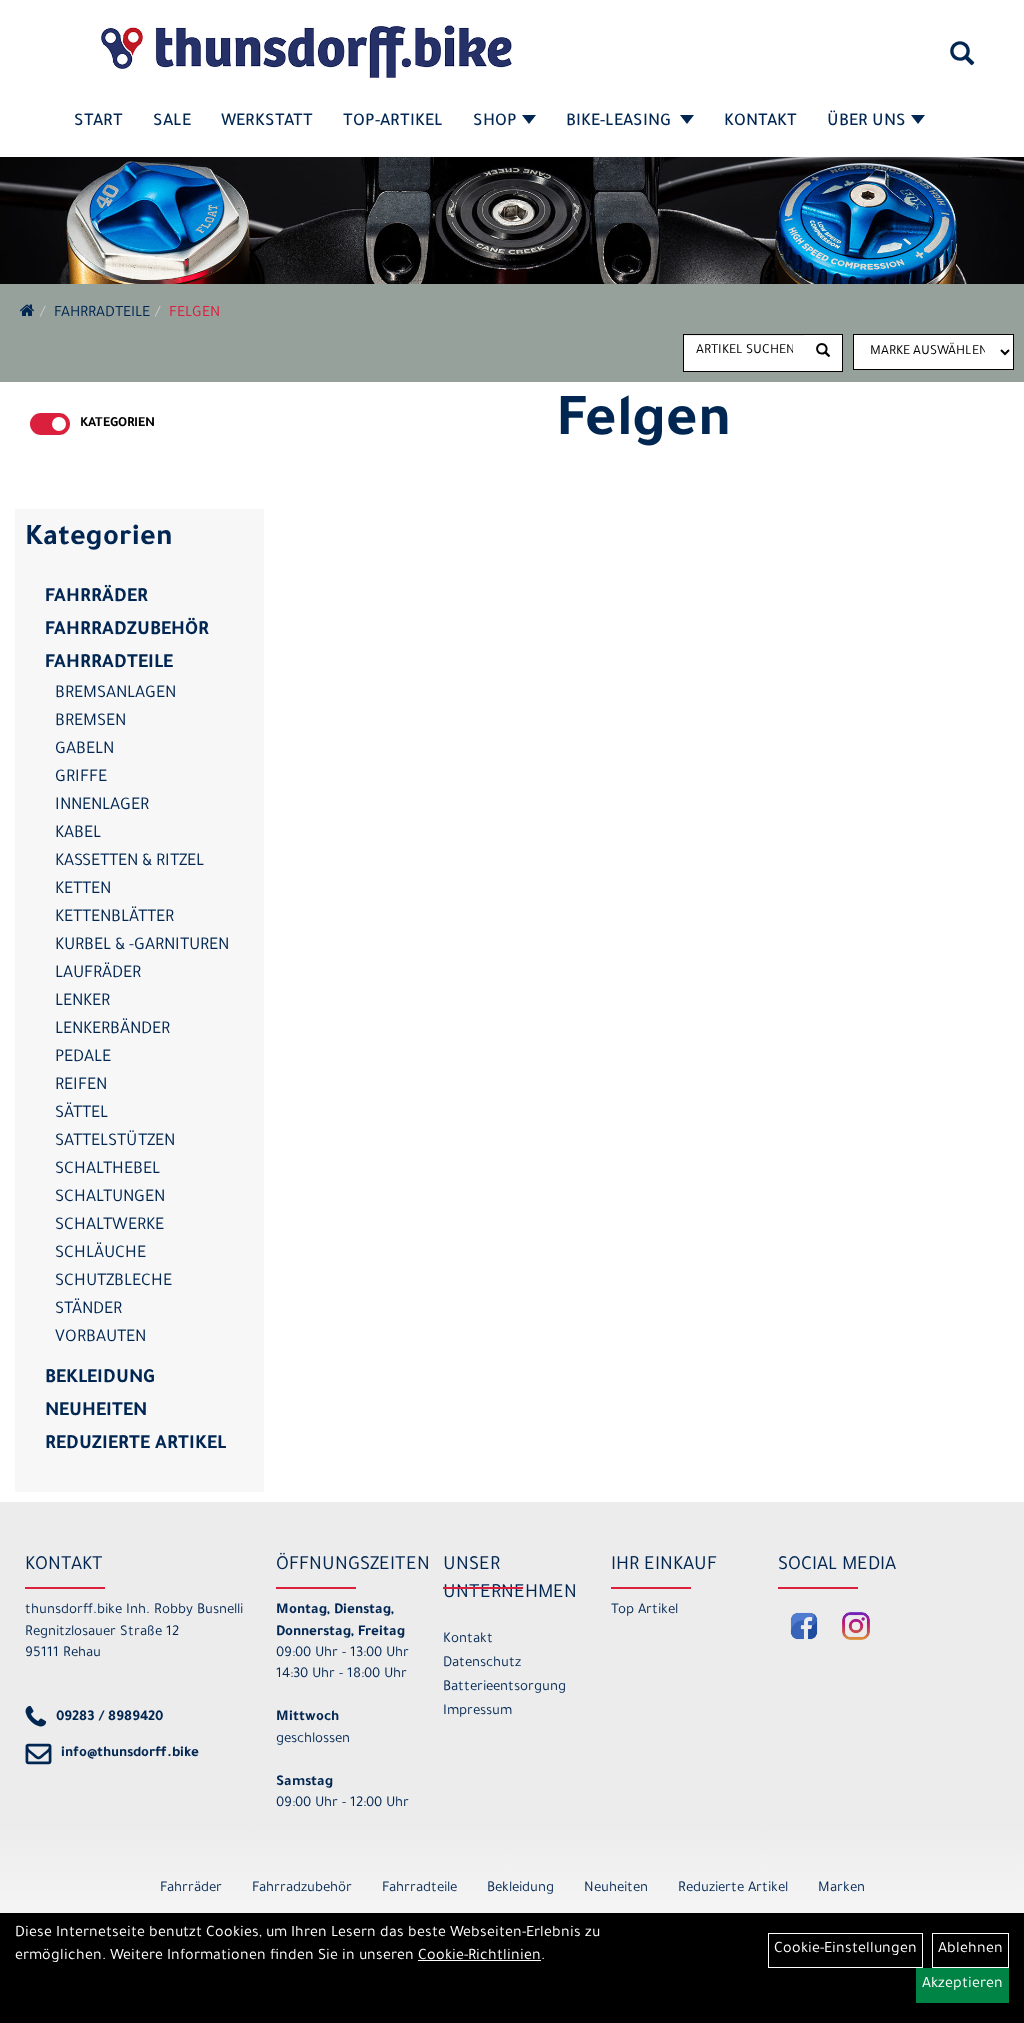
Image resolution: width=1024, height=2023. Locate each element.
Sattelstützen (115, 1142)
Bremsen (90, 722)
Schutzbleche (113, 1282)
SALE (172, 122)
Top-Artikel (393, 122)
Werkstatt (267, 122)
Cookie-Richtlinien (479, 1957)
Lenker (82, 1002)
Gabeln (84, 750)
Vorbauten (100, 1338)
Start (98, 122)
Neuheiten (96, 1412)
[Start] (27, 314)
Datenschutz (482, 1663)
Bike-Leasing (620, 122)
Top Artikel (644, 1610)
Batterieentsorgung (504, 1687)
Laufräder (98, 974)
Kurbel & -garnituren (142, 946)
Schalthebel (107, 1170)
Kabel (78, 834)
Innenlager (102, 806)
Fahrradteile (102, 314)
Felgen (194, 314)
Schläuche (100, 1254)
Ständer (88, 1310)
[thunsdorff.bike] (306, 51)
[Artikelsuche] (962, 61)
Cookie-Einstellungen (845, 1950)
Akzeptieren (962, 1985)
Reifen (81, 1086)
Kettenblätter (114, 918)
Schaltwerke (109, 1226)
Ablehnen (970, 1950)
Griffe (81, 778)
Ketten (83, 890)
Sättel (81, 1114)
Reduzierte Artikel (135, 1445)
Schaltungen (110, 1198)
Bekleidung (99, 1379)
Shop (495, 122)
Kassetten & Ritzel (129, 862)
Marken (841, 1888)
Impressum (477, 1711)
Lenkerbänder (112, 1030)
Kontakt (760, 122)
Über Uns (866, 122)
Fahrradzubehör (127, 631)
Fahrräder (96, 598)
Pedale (83, 1058)
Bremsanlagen (115, 694)
